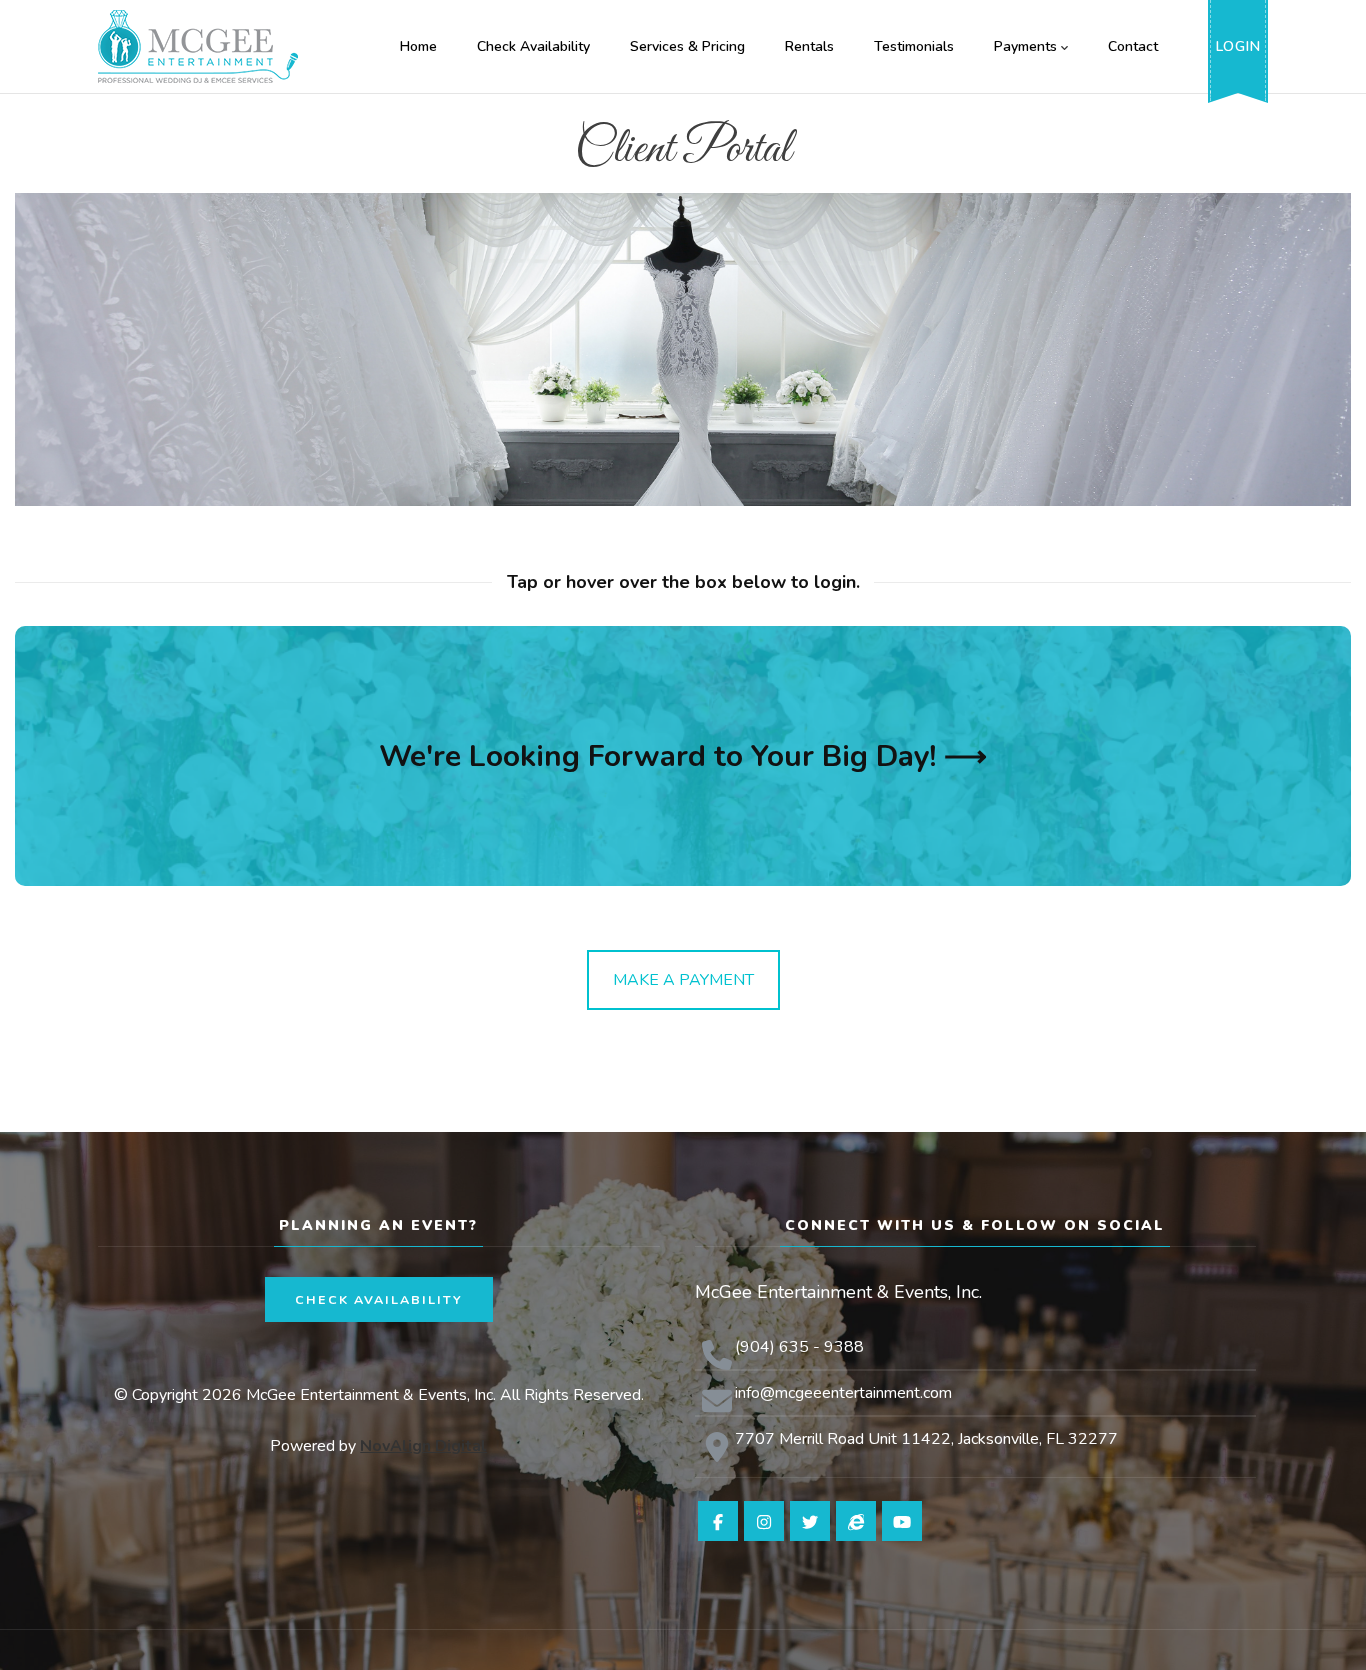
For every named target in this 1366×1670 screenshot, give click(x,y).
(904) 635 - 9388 (799, 1347)
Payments (1025, 46)
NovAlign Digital (423, 1446)
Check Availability (533, 46)
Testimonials (914, 46)
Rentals (809, 46)
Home (418, 46)
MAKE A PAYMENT (683, 980)
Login (1238, 46)
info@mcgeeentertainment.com (843, 1393)
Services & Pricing (687, 46)
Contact (1133, 46)
